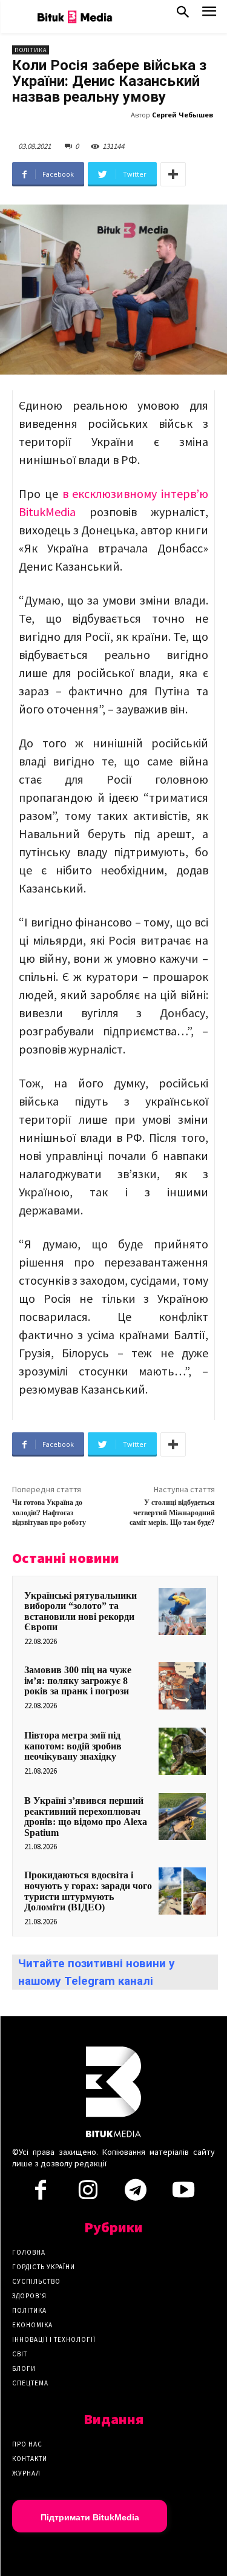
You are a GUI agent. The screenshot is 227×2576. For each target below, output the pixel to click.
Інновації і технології (54, 2339)
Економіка (32, 2325)
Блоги (24, 2368)
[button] (183, 15)
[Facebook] (41, 2194)
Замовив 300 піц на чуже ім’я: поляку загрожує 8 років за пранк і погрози (78, 1680)
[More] (173, 174)
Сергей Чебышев (183, 115)
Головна (29, 2252)
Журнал (26, 2473)
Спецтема (30, 2383)
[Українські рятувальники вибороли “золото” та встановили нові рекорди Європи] (182, 1611)
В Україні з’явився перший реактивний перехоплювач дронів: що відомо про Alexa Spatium (86, 1817)
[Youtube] (183, 2194)
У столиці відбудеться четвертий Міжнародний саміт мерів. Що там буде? (172, 1513)
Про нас (27, 2444)
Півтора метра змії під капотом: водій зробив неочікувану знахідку (73, 1746)
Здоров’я (29, 2296)
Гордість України (44, 2267)
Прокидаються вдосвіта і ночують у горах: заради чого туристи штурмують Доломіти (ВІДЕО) (88, 1891)
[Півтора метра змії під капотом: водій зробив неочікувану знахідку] (182, 1751)
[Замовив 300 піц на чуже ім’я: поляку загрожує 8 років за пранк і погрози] (182, 1686)
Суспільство (36, 2281)
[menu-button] (209, 15)
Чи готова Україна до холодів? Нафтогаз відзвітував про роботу (49, 1513)
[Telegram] (136, 2194)
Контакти (30, 2459)
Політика (31, 50)
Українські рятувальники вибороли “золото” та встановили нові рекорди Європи (81, 1611)
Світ (20, 2354)
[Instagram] (88, 2194)
